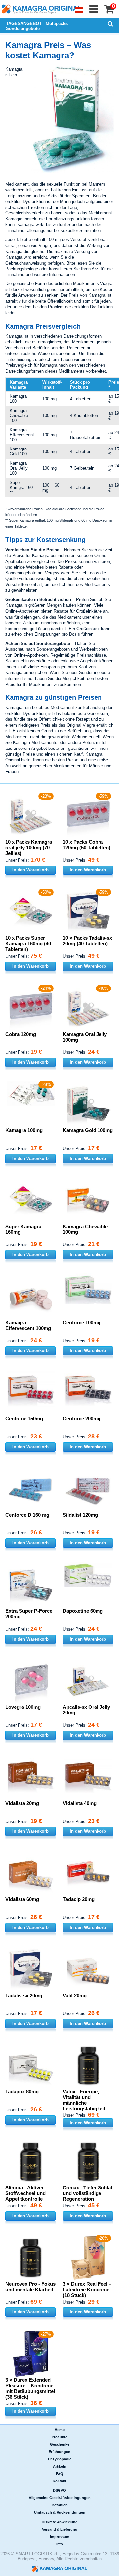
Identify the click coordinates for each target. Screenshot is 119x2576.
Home (60, 2430)
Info (60, 2544)
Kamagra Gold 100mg (88, 1130)
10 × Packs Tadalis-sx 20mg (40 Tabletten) (87, 941)
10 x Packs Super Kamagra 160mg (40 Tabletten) (28, 944)
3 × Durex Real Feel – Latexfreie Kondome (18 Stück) (87, 2289)
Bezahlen (60, 2505)
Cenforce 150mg (24, 1419)
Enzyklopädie (60, 2459)
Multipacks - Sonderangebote (38, 26)
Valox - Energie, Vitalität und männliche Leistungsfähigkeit (84, 2100)
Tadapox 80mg (22, 2092)
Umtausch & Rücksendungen (60, 2512)
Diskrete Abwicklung (60, 2522)
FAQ (60, 2474)
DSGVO (59, 2490)
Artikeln (60, 2466)
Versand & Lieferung (60, 2529)
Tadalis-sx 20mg (24, 1995)
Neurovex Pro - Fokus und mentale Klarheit (30, 2287)
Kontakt (59, 2481)
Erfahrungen (59, 2452)
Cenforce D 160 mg (27, 1515)
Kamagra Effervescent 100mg (28, 1325)
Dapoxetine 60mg (83, 1611)
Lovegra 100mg (23, 1707)
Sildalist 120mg (80, 1515)
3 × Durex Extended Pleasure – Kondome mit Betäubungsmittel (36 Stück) (30, 2388)
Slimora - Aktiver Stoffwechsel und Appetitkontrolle (25, 2193)
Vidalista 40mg (80, 1803)
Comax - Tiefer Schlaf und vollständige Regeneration (88, 2193)
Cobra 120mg (21, 1034)
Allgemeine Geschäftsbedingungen (60, 2498)
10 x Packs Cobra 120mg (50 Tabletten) (87, 845)
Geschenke (60, 2444)
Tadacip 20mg (79, 1899)
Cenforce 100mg (82, 1322)
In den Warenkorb (30, 870)
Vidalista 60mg (22, 1899)
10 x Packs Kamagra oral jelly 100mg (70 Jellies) (29, 847)
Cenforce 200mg (82, 1419)
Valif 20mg (75, 1995)
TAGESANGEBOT (24, 23)
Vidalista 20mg (22, 1803)
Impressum (60, 2537)
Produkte (59, 2437)
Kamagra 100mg (24, 1130)
